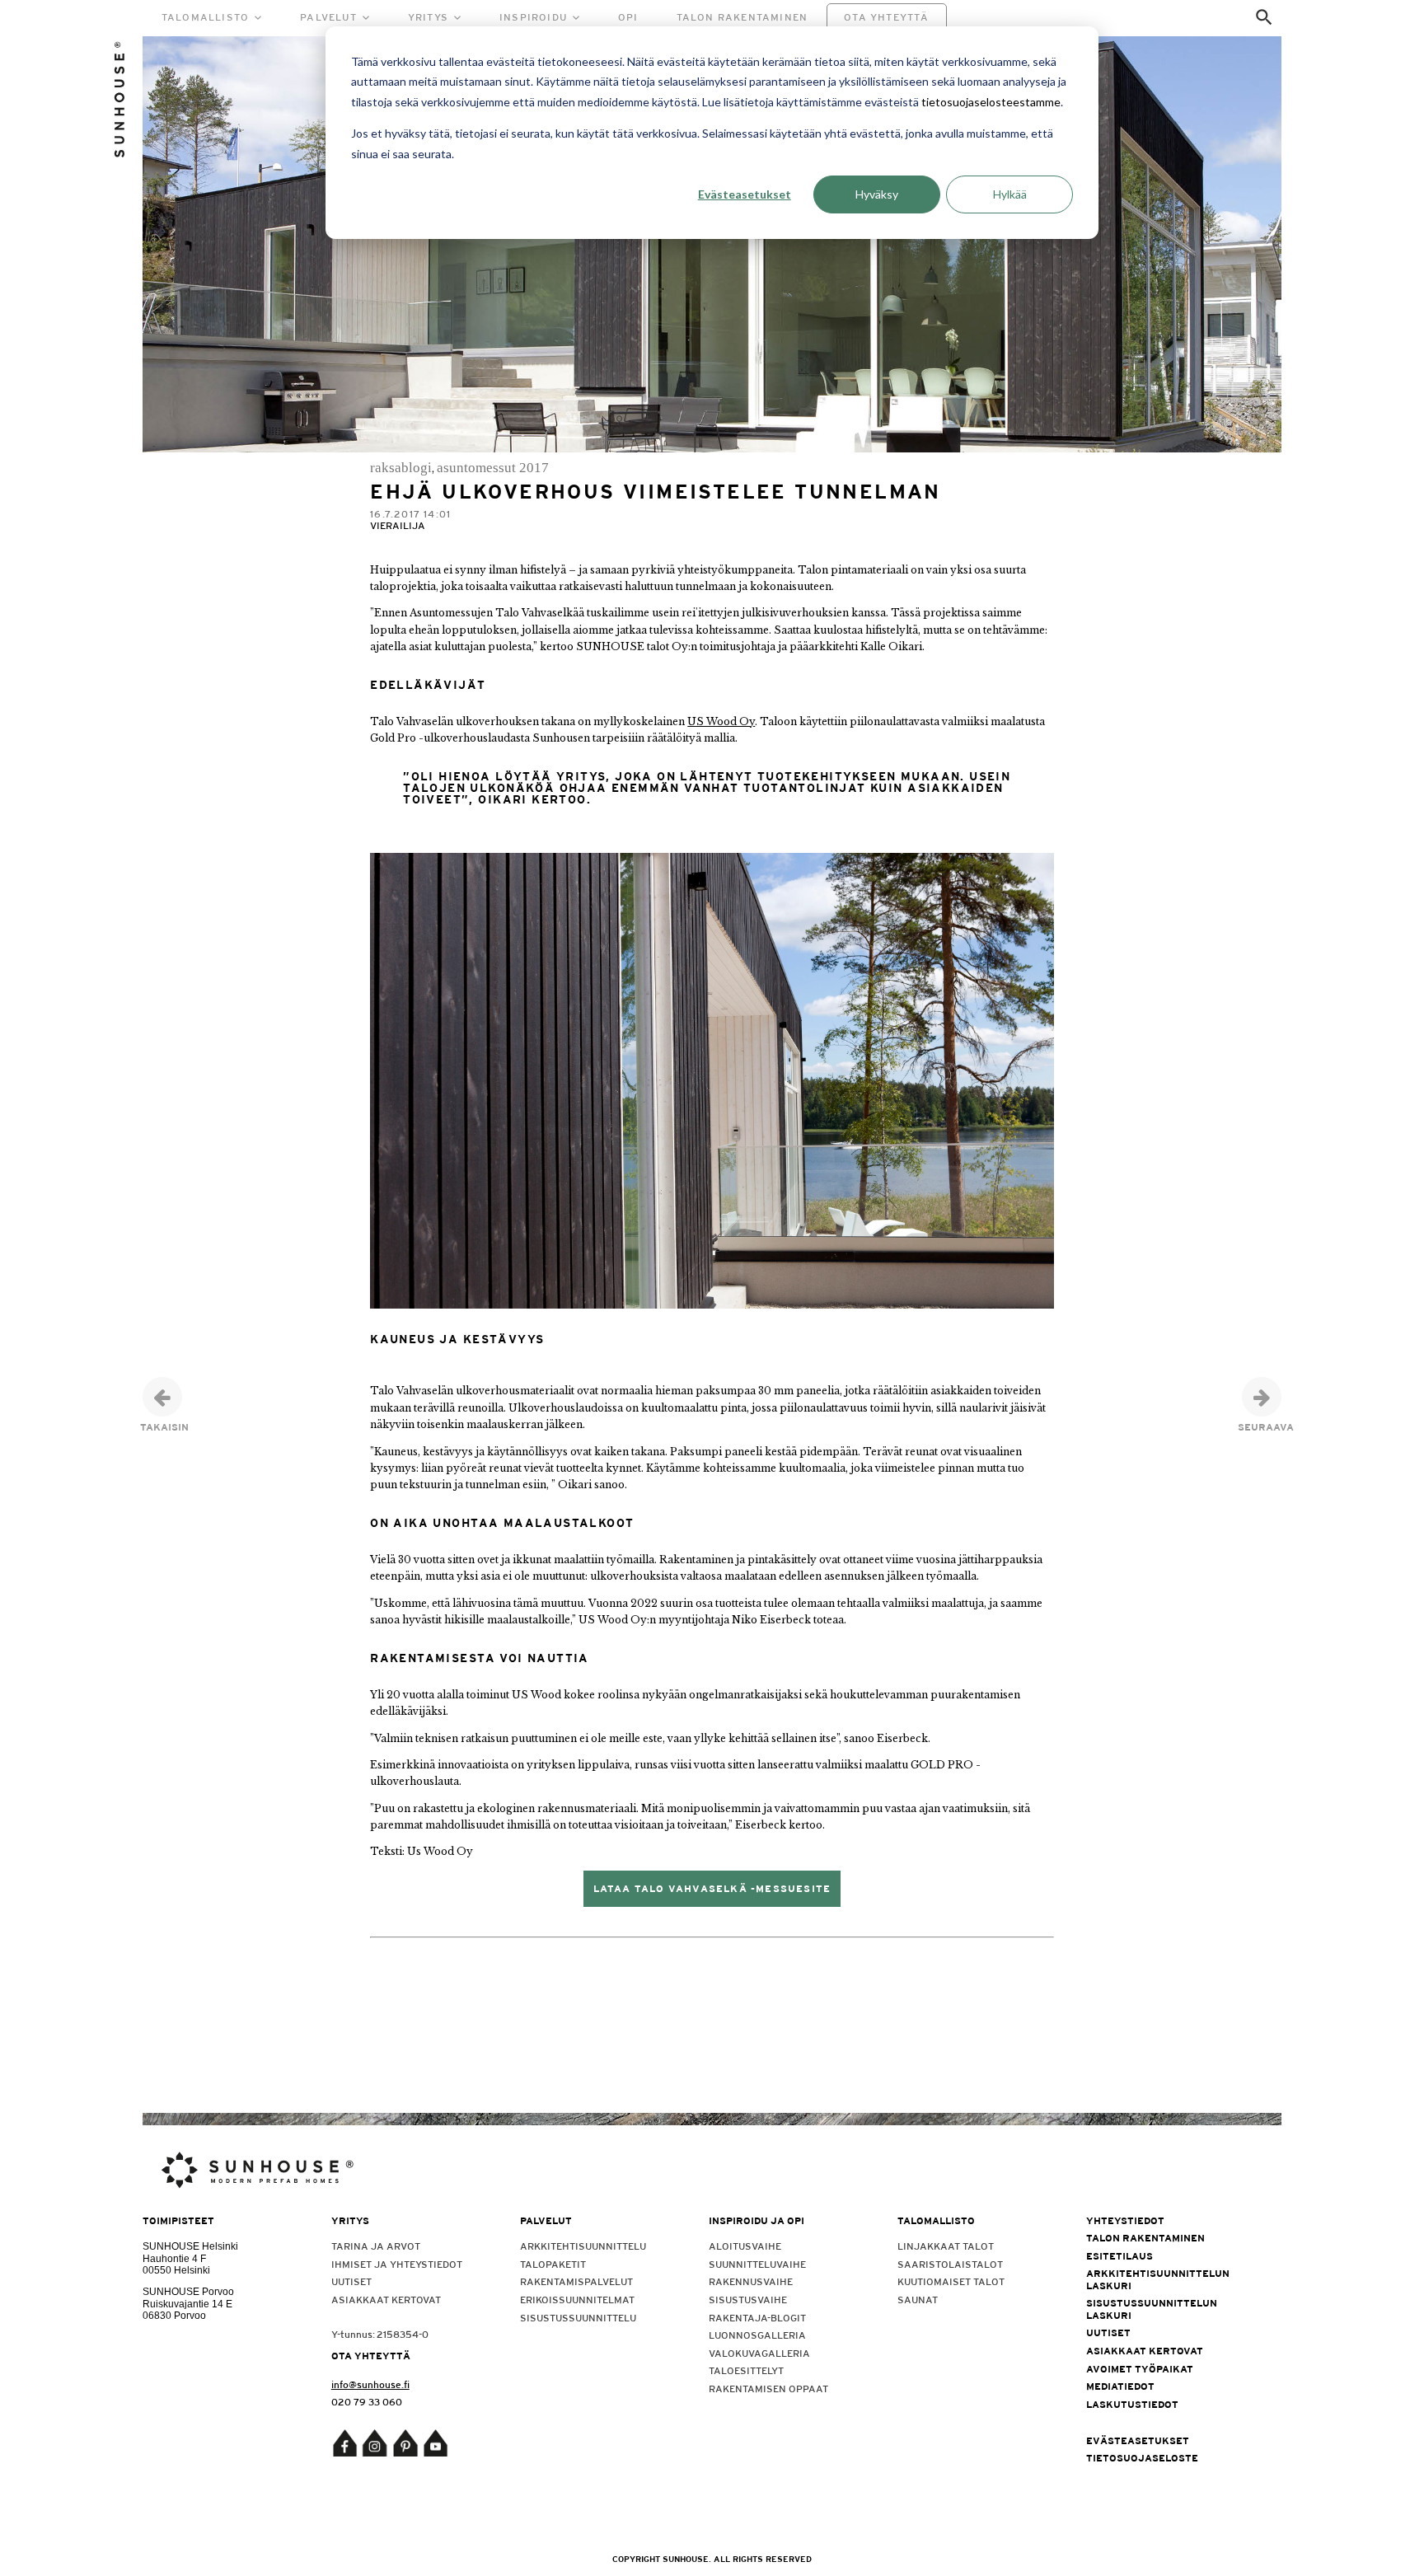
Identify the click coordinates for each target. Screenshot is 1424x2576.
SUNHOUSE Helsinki (190, 2246)
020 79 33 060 (367, 2402)
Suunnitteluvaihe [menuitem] (757, 2265)
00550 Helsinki (176, 2270)
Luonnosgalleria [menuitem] (757, 2335)
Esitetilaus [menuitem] (1120, 2256)
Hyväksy (877, 194)
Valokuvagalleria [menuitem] (759, 2354)
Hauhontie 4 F (174, 2259)
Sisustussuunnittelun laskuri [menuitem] (1152, 2309)
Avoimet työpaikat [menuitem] (1140, 2369)
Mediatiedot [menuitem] (1120, 2386)
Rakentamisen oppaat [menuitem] (768, 2389)
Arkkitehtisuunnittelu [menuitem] (583, 2246)
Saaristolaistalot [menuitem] (950, 2265)
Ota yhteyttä (886, 17)
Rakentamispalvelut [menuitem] (576, 2282)
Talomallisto (205, 17)
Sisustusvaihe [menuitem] (748, 2300)
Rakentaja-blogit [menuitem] (757, 2318)
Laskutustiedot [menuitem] (1132, 2405)
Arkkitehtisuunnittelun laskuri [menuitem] (1158, 2279)
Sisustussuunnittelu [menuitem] (578, 2318)
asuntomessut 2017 (493, 468)
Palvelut (328, 17)
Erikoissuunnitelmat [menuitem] (577, 2300)
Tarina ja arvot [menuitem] (376, 2246)
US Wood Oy (721, 721)
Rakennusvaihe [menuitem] (751, 2282)
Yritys (428, 17)
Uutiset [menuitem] (351, 2282)
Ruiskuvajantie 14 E (187, 2304)
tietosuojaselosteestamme (991, 102)
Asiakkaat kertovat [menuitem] (386, 2300)
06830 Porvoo (174, 2316)
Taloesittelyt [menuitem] (746, 2371)
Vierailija (398, 526)
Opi (628, 17)
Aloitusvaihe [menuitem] (745, 2246)
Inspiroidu (533, 17)
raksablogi (401, 468)
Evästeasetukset (745, 194)
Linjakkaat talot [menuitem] (946, 2246)
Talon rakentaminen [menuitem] (1145, 2238)
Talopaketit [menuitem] (553, 2265)
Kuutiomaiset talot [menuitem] (951, 2282)
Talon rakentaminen (742, 17)
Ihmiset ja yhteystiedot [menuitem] (397, 2265)
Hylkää (1010, 194)
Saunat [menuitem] (918, 2300)
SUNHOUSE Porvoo (188, 2292)
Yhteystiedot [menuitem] (1125, 2221)
